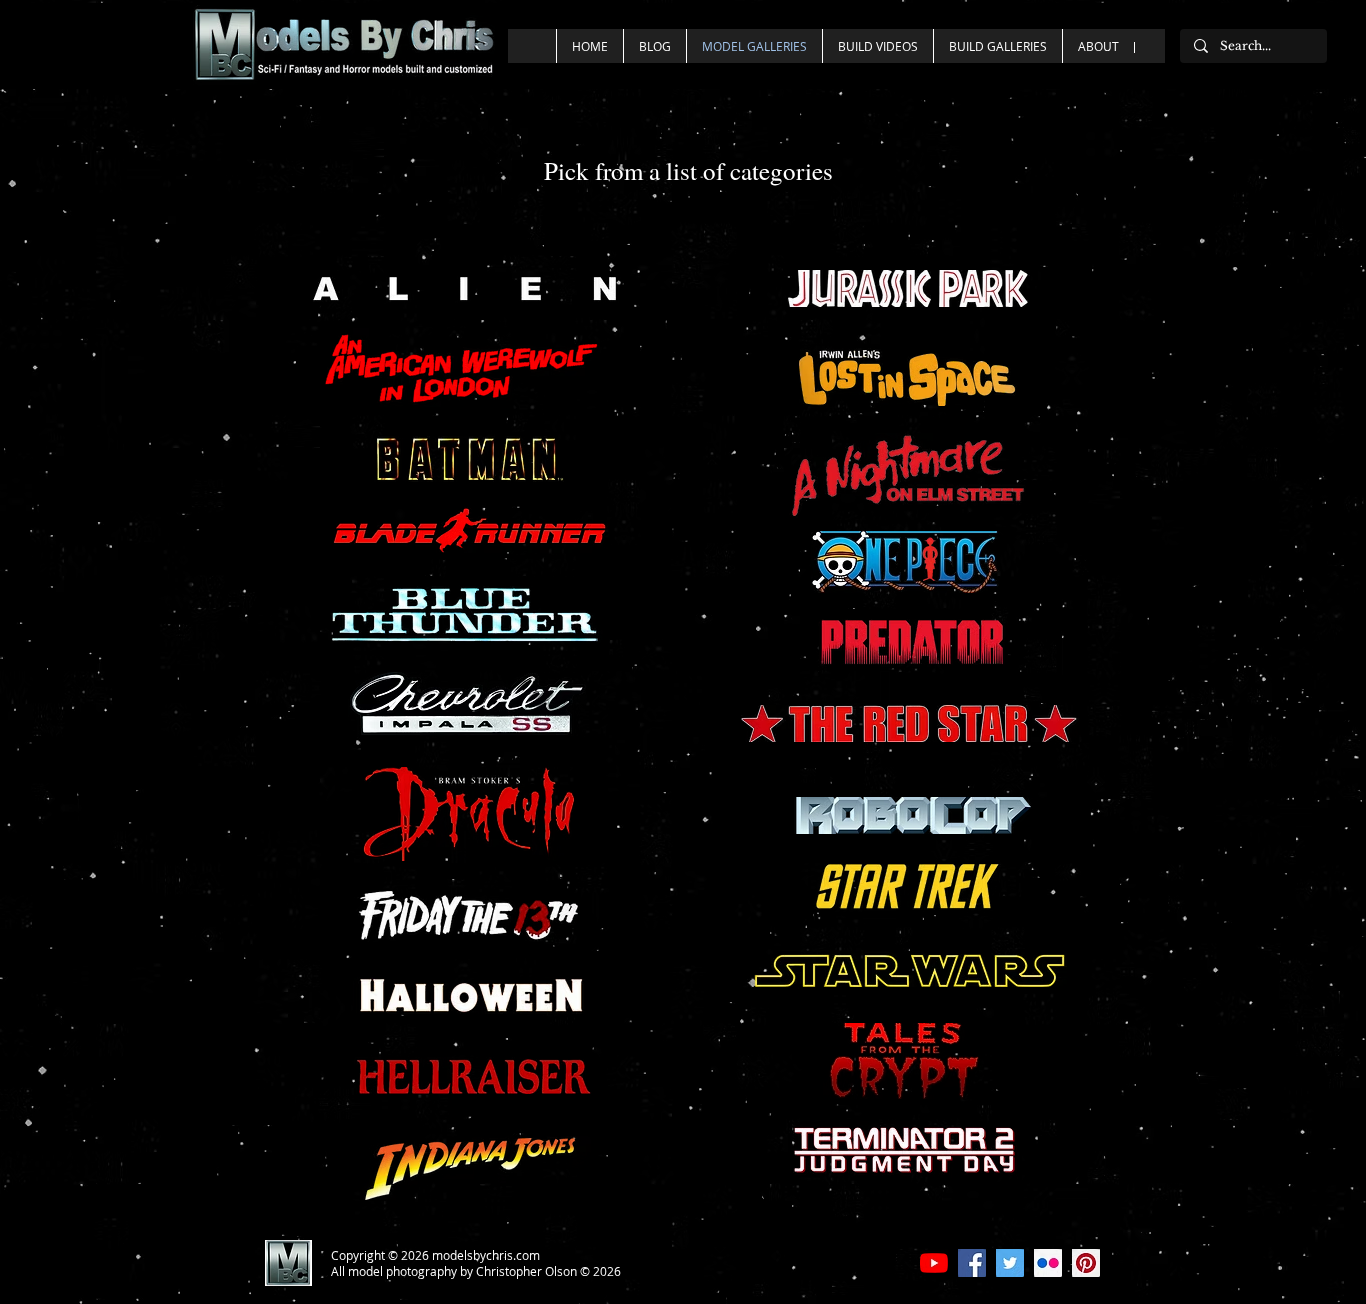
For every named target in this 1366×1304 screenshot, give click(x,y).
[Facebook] (972, 1263)
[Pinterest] (1086, 1263)
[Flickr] (1048, 1263)
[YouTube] (934, 1263)
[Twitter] (1010, 1263)
